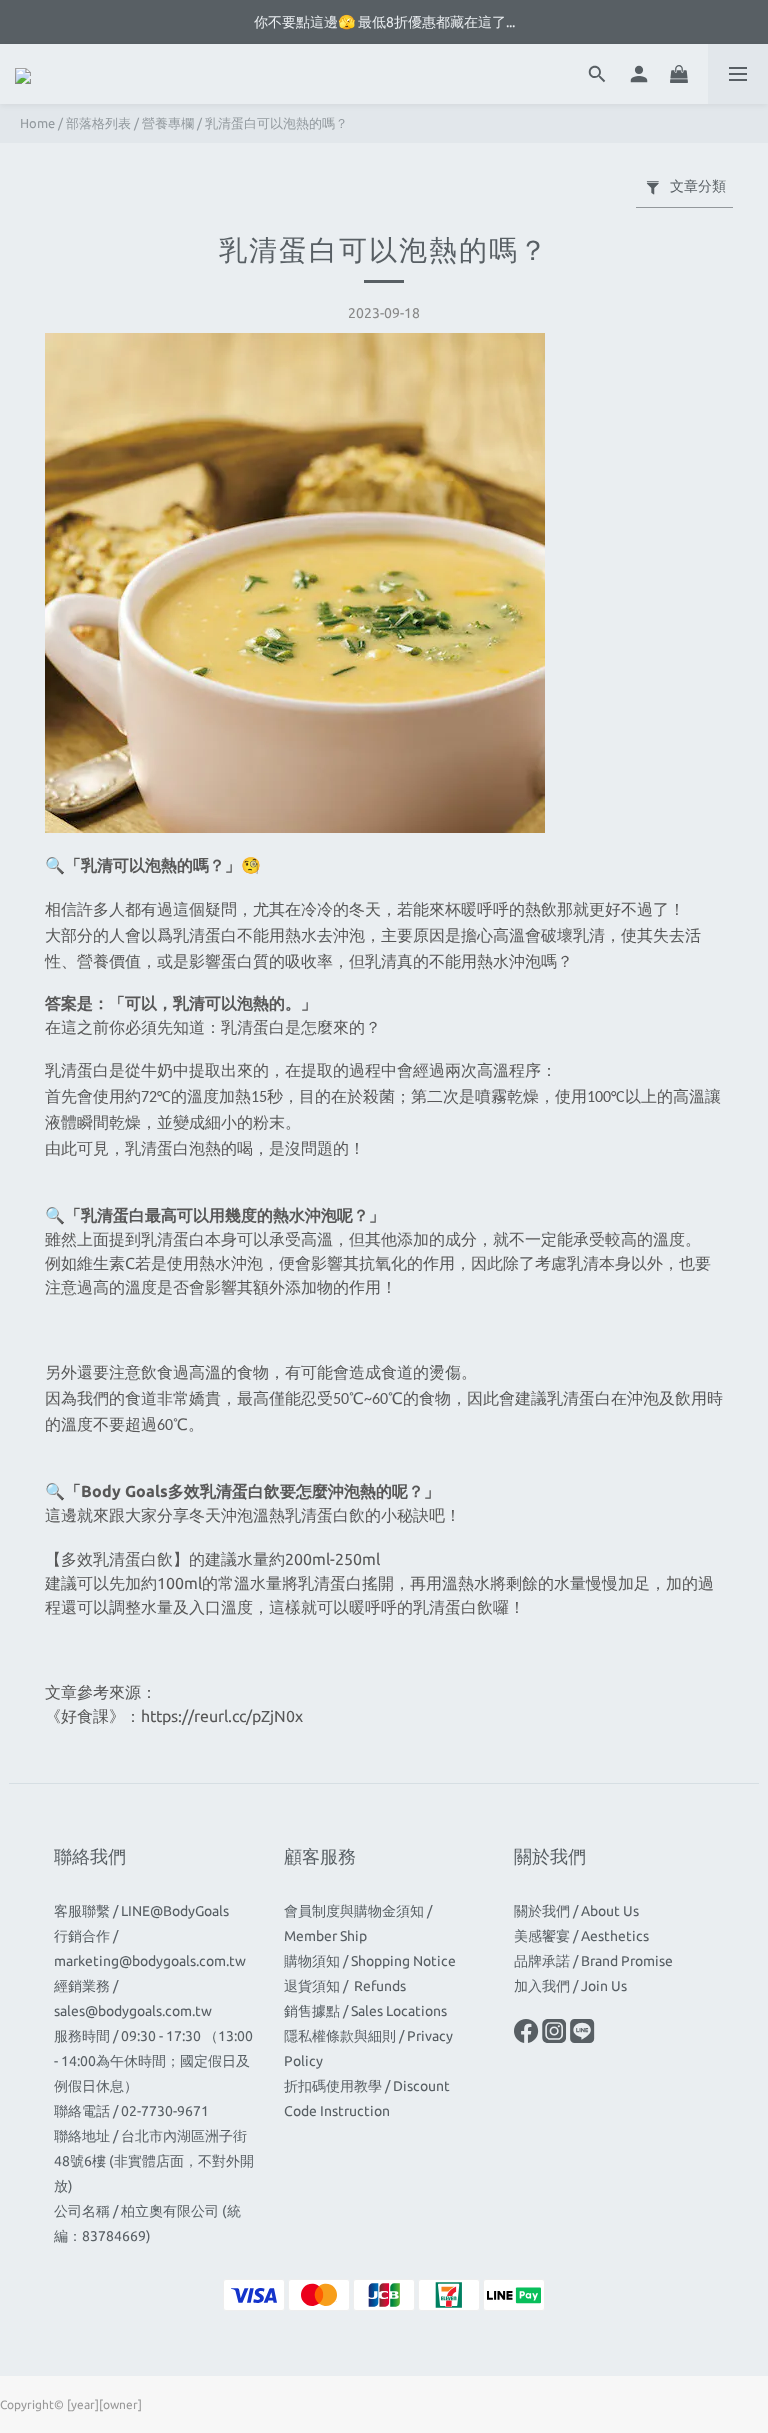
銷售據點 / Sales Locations (365, 2011)
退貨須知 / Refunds (346, 1986)
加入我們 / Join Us (570, 1986)
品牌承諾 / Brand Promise (593, 1961)
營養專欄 (168, 123)
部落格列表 (98, 123)
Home (37, 123)
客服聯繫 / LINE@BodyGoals (141, 1911)
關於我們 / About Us (576, 1911)
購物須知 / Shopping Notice (370, 1961)
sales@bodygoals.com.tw (133, 2011)
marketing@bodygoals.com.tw (150, 1961)
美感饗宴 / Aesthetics (581, 1936)
